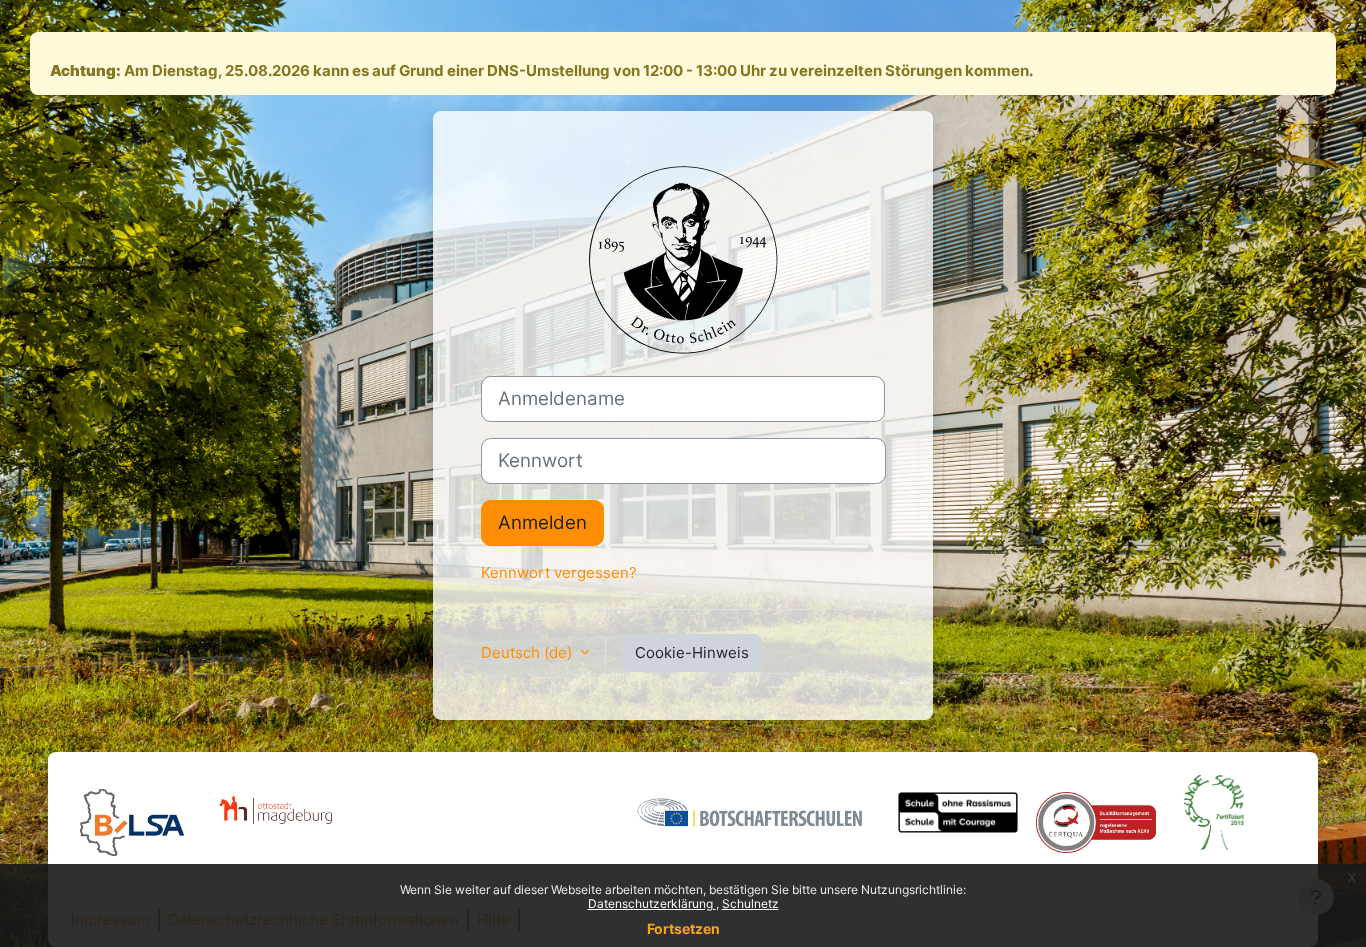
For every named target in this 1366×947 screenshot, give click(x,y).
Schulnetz (750, 903)
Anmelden (542, 522)
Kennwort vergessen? (559, 572)
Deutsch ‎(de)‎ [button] (528, 652)
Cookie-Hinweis (692, 652)
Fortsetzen (683, 928)
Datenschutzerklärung (652, 903)
